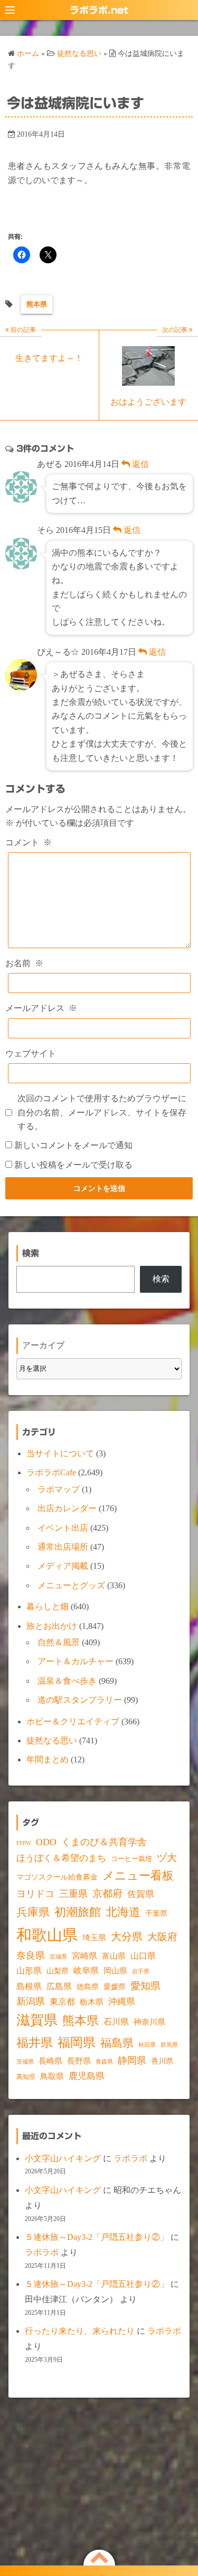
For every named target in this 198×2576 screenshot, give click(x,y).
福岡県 (77, 2042)
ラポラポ (130, 2158)
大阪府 (162, 1937)
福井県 (35, 2043)
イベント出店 (63, 1528)
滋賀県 (37, 2020)
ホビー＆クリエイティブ (73, 1721)
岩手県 (141, 1971)
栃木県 (92, 2002)
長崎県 (50, 2061)
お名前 (24, 963)
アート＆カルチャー (76, 1661)
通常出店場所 (63, 1547)
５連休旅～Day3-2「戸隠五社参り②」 (97, 2237)
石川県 (116, 2022)
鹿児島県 (87, 2076)
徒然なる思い (52, 1740)
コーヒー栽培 (131, 1859)
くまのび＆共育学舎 (104, 1842)
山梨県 (58, 1971)
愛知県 (145, 1986)
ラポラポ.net (99, 10)
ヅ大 (167, 1858)
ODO (46, 1842)
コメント (29, 842)
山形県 (29, 1971)
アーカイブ (43, 1345)
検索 (161, 1279)
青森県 (104, 2062)
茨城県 (25, 2062)
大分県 (127, 1936)
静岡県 (132, 2060)
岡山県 (115, 1971)
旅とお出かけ (52, 1626)
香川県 (162, 2061)
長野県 (79, 2061)
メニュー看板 (138, 1876)
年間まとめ (48, 1759)
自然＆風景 (59, 1642)
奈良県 (31, 1955)
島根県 (29, 1986)
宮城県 (58, 1957)
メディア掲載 (63, 1566)
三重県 (73, 1894)
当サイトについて (60, 1453)
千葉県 (156, 1914)
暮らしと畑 (48, 1606)
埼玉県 (94, 1938)
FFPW (24, 1843)
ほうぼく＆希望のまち (61, 1858)
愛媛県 (115, 1987)
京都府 (107, 1893)
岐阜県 (86, 1971)
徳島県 (88, 1987)
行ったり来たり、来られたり (80, 2331)
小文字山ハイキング (63, 2158)
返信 (139, 464)
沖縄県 (122, 2002)
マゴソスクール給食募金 (57, 1877)
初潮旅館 (78, 1912)
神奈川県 (149, 2022)
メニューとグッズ (71, 1585)
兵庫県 (33, 1912)
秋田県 (147, 2045)
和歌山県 (47, 1935)
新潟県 (31, 2001)
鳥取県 (52, 2076)
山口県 (143, 1956)
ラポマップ (59, 1489)
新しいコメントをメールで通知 (73, 1145)
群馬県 (169, 2045)
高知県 (26, 2077)
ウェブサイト (31, 1053)
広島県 (59, 1986)
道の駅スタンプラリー (80, 1700)
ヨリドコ (35, 1894)
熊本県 (37, 304)
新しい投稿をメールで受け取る (73, 1165)
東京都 (62, 2002)
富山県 (114, 1956)
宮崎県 (84, 1956)
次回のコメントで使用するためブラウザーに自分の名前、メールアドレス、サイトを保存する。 (102, 1112)
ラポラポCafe (51, 1472)
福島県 (117, 2043)
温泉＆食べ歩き (67, 1681)
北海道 (123, 1912)
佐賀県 (141, 1894)
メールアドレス (41, 1008)
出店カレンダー (67, 1508)
